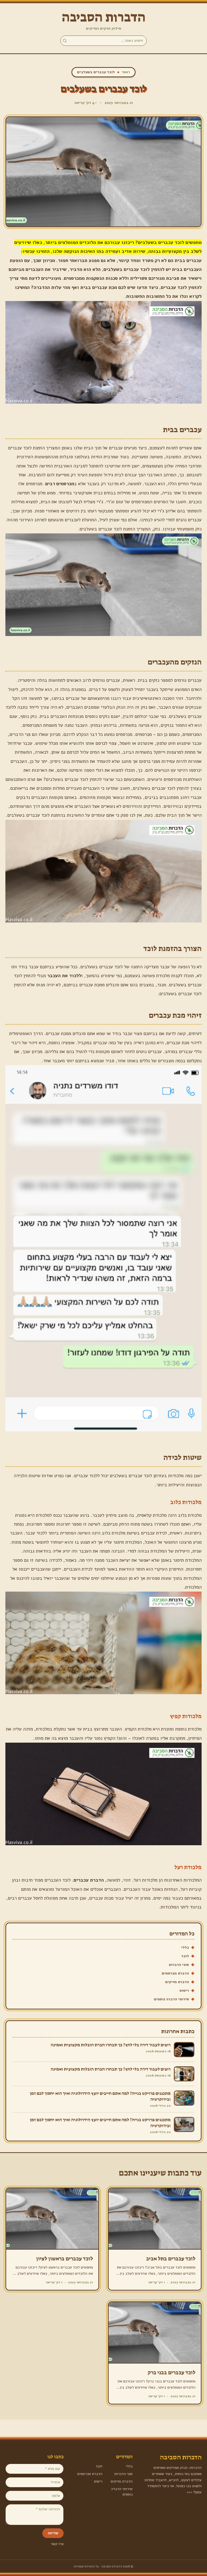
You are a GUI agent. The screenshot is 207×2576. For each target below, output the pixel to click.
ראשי (126, 72)
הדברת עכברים (89, 1880)
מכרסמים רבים (60, 484)
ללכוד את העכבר (64, 976)
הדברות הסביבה (104, 17)
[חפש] (65, 41)
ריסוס (184, 1990)
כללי (185, 1947)
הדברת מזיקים (177, 1982)
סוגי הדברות (179, 1965)
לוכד (185, 1956)
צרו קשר (57, 2544)
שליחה (53, 2533)
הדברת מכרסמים (175, 1973)
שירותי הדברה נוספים (171, 1999)
